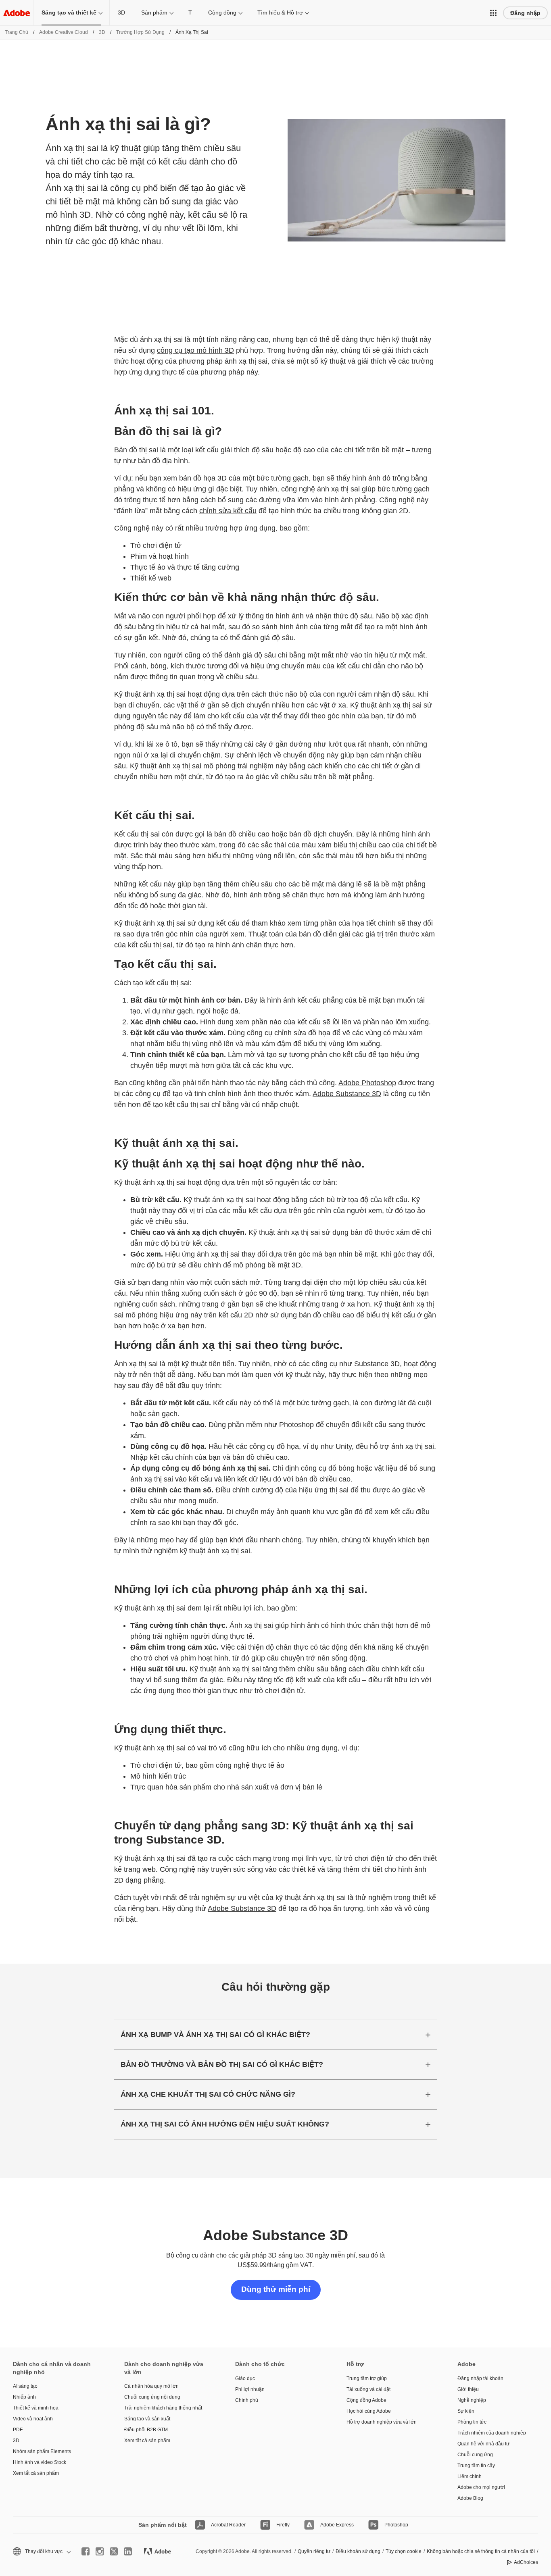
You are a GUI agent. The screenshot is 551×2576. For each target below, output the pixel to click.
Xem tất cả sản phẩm (36, 2473)
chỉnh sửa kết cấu (228, 511)
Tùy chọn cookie (404, 2551)
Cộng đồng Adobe (366, 2400)
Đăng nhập (525, 13)
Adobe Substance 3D (347, 1094)
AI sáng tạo (25, 2386)
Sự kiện (466, 2411)
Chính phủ (247, 2400)
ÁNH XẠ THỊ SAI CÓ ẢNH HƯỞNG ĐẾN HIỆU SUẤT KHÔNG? (225, 2124)
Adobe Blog (470, 2498)
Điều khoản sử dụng (358, 2551)
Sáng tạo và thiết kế (69, 12)
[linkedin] (128, 2551)
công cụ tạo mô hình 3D (195, 350)
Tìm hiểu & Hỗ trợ (280, 12)
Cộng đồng (222, 12)
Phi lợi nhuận (250, 2389)
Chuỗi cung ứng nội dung (152, 2397)
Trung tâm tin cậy (476, 2466)
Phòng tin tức (472, 2422)
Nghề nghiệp (472, 2400)
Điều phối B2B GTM (146, 2430)
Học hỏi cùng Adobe (369, 2411)
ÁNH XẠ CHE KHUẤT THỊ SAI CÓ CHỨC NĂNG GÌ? (208, 2094)
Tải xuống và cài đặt (368, 2389)
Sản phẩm (154, 12)
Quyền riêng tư (314, 2551)
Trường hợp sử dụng (140, 32)
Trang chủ (17, 32)
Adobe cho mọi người (481, 2487)
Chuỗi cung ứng (475, 2455)
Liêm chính (470, 2476)
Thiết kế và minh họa (36, 2408)
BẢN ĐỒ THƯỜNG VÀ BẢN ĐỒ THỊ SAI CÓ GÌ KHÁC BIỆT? (222, 2064)
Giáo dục (245, 2378)
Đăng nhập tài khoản (480, 2378)
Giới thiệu (468, 2389)
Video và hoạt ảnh (33, 2419)
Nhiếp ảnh (24, 2397)
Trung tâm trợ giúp (367, 2378)
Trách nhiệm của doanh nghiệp (492, 2433)
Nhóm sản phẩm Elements (42, 2451)
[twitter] (114, 2551)
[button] (493, 13)
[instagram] (100, 2551)
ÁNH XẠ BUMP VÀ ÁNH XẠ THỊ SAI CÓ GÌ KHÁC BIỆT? (215, 2035)
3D (121, 12)
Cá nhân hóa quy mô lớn (151, 2386)
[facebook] (86, 2551)
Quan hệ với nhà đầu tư (483, 2444)
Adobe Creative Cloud (64, 32)
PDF (18, 2430)
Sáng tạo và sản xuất (147, 2419)
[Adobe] (17, 13)
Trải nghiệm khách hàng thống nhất (163, 2408)
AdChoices (526, 2562)
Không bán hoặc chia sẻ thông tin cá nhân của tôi (481, 2551)
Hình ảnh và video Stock (40, 2462)
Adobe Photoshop (367, 1083)
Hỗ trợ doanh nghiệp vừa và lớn (382, 2422)
